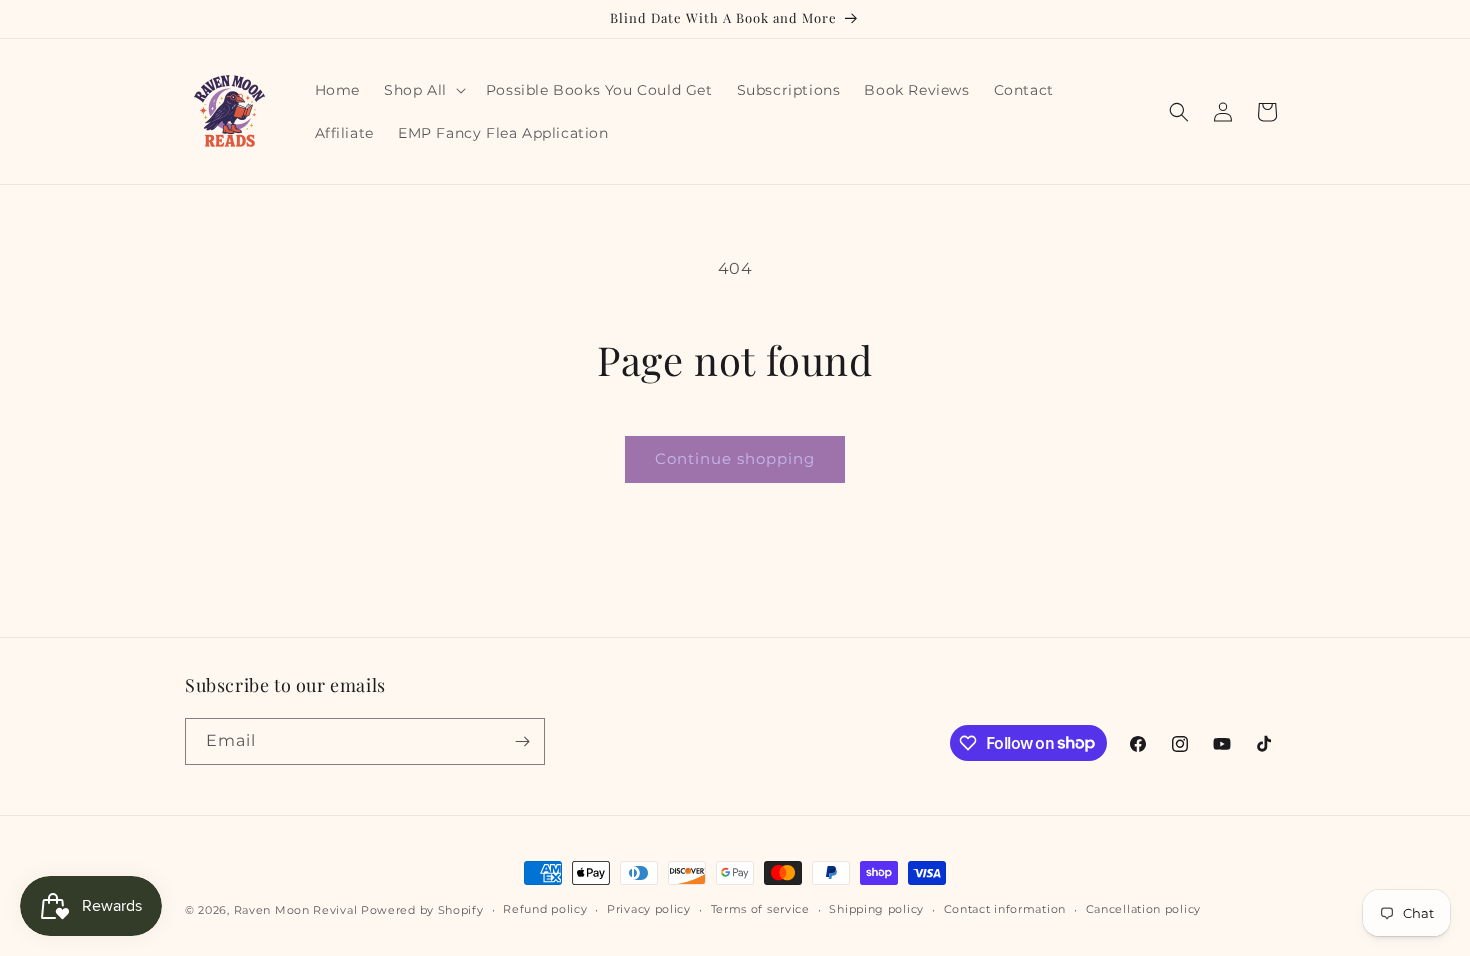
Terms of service (760, 909)
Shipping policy (876, 909)
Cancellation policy (1143, 909)
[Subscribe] (522, 741)
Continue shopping (735, 458)
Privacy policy (649, 909)
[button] (423, 90)
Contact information (1005, 909)
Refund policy (545, 909)
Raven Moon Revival (296, 910)
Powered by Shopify (422, 910)
